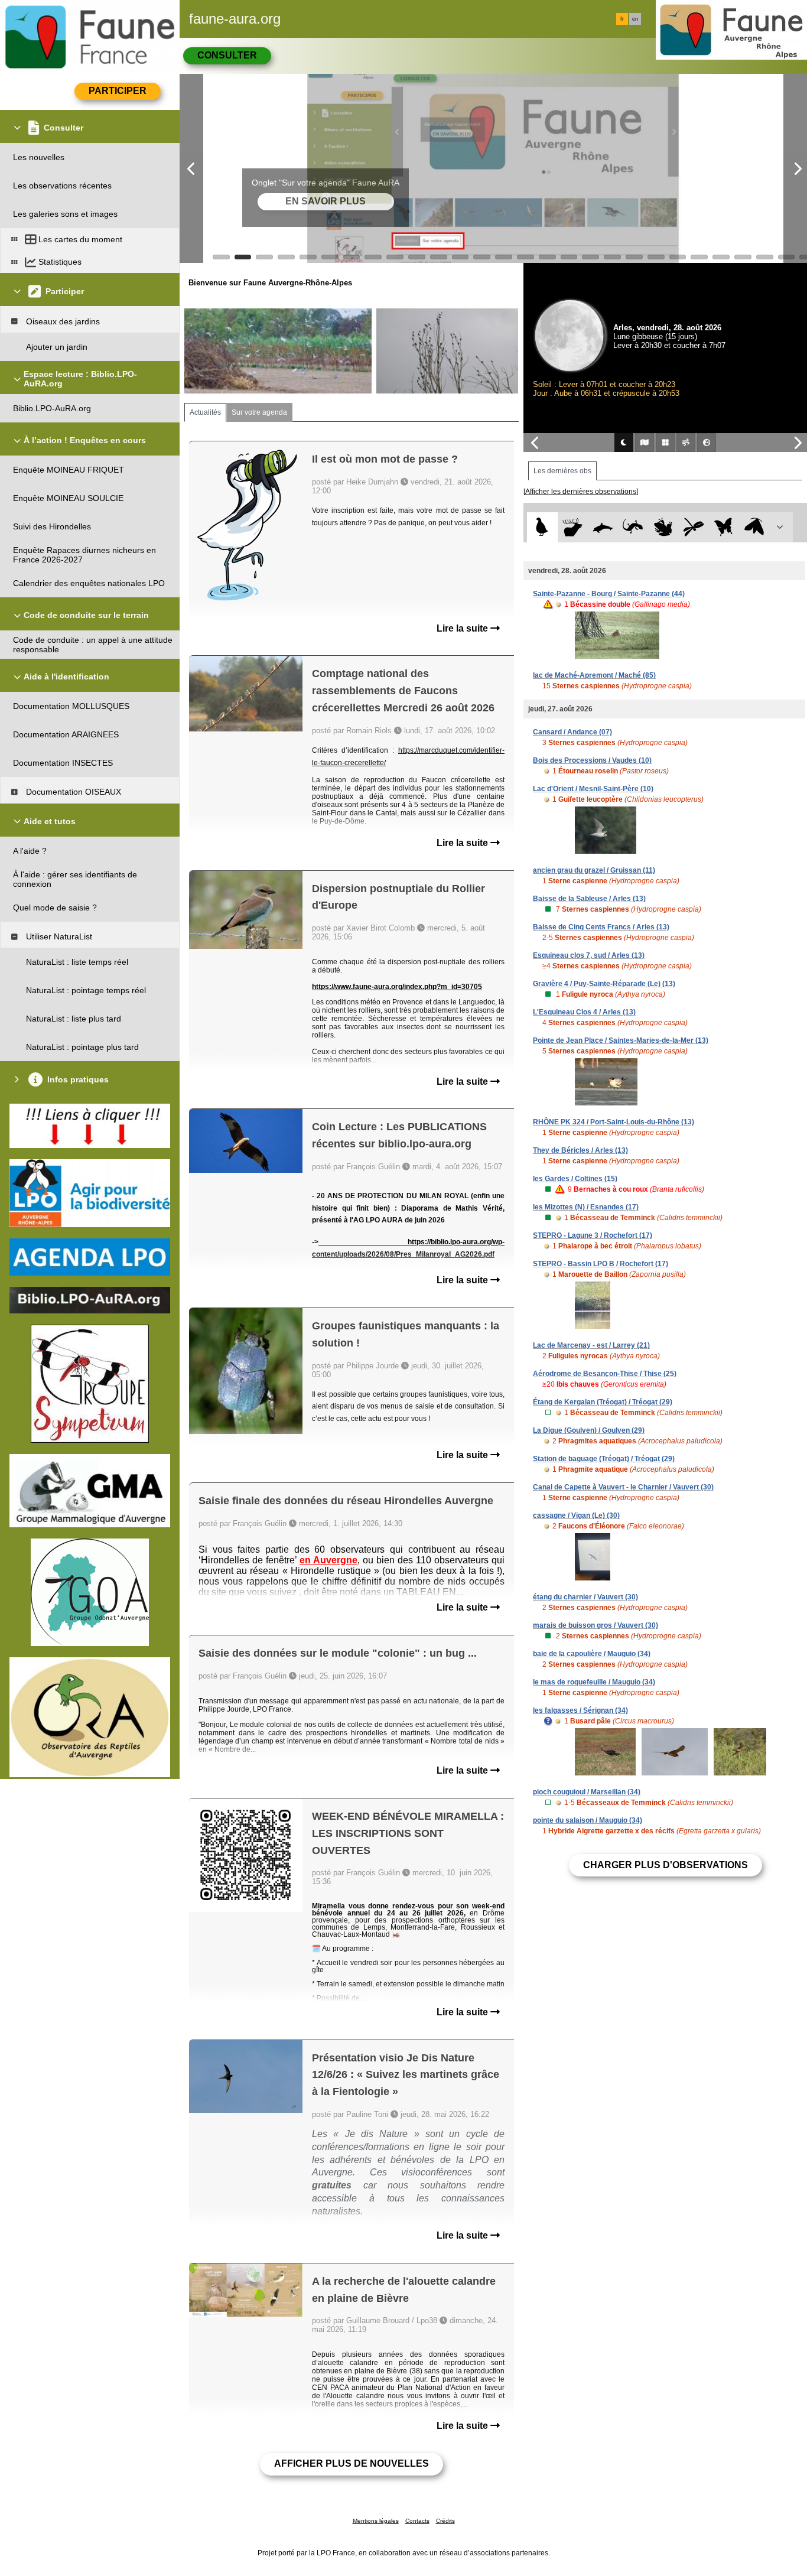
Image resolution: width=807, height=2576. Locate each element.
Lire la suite (463, 628)
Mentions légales (376, 2521)
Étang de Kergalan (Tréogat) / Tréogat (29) (603, 1402)
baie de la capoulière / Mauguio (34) (592, 1654)
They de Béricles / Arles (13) (580, 1150)
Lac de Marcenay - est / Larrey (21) (591, 1345)
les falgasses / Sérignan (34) (580, 1710)
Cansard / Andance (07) (572, 732)
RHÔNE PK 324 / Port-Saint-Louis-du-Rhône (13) (614, 1122)
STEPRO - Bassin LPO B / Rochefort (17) (601, 1264)
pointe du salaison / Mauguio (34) (588, 1820)
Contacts (417, 2521)
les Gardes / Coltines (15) (575, 1179)
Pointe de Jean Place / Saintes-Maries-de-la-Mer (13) (621, 1040)
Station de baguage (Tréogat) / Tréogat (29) (604, 1459)
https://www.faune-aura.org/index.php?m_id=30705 (397, 987)
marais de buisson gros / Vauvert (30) (596, 1625)
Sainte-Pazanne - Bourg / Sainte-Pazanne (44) (609, 594)
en (635, 19)
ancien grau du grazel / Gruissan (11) (594, 870)
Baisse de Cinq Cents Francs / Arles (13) (601, 927)
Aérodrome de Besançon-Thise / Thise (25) (605, 1374)
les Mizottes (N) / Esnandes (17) (586, 1207)
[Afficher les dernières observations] (581, 492)
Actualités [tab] (205, 412)
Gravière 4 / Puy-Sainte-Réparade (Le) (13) (604, 984)
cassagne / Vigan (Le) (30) (576, 1515)
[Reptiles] (633, 527)
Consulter (227, 55)
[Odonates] (693, 527)
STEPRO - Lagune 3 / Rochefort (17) (593, 1235)
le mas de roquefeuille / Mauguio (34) (594, 1682)
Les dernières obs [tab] (562, 471)
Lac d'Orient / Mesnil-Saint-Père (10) (593, 789)
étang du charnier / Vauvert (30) (585, 1597)
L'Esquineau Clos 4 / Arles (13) (584, 1012)
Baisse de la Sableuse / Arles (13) (589, 899)
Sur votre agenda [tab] (259, 412)
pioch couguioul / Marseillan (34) (587, 1792)
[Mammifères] (573, 527)
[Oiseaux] (542, 527)
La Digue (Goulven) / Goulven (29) (589, 1430)
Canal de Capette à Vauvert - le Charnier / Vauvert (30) (623, 1487)
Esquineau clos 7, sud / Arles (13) (589, 955)
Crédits (445, 2521)
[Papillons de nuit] (754, 527)
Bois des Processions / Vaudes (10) (592, 760)
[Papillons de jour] (724, 527)
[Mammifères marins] (603, 527)
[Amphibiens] (663, 527)
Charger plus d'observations (666, 1865)
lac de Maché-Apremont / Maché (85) (594, 675)
